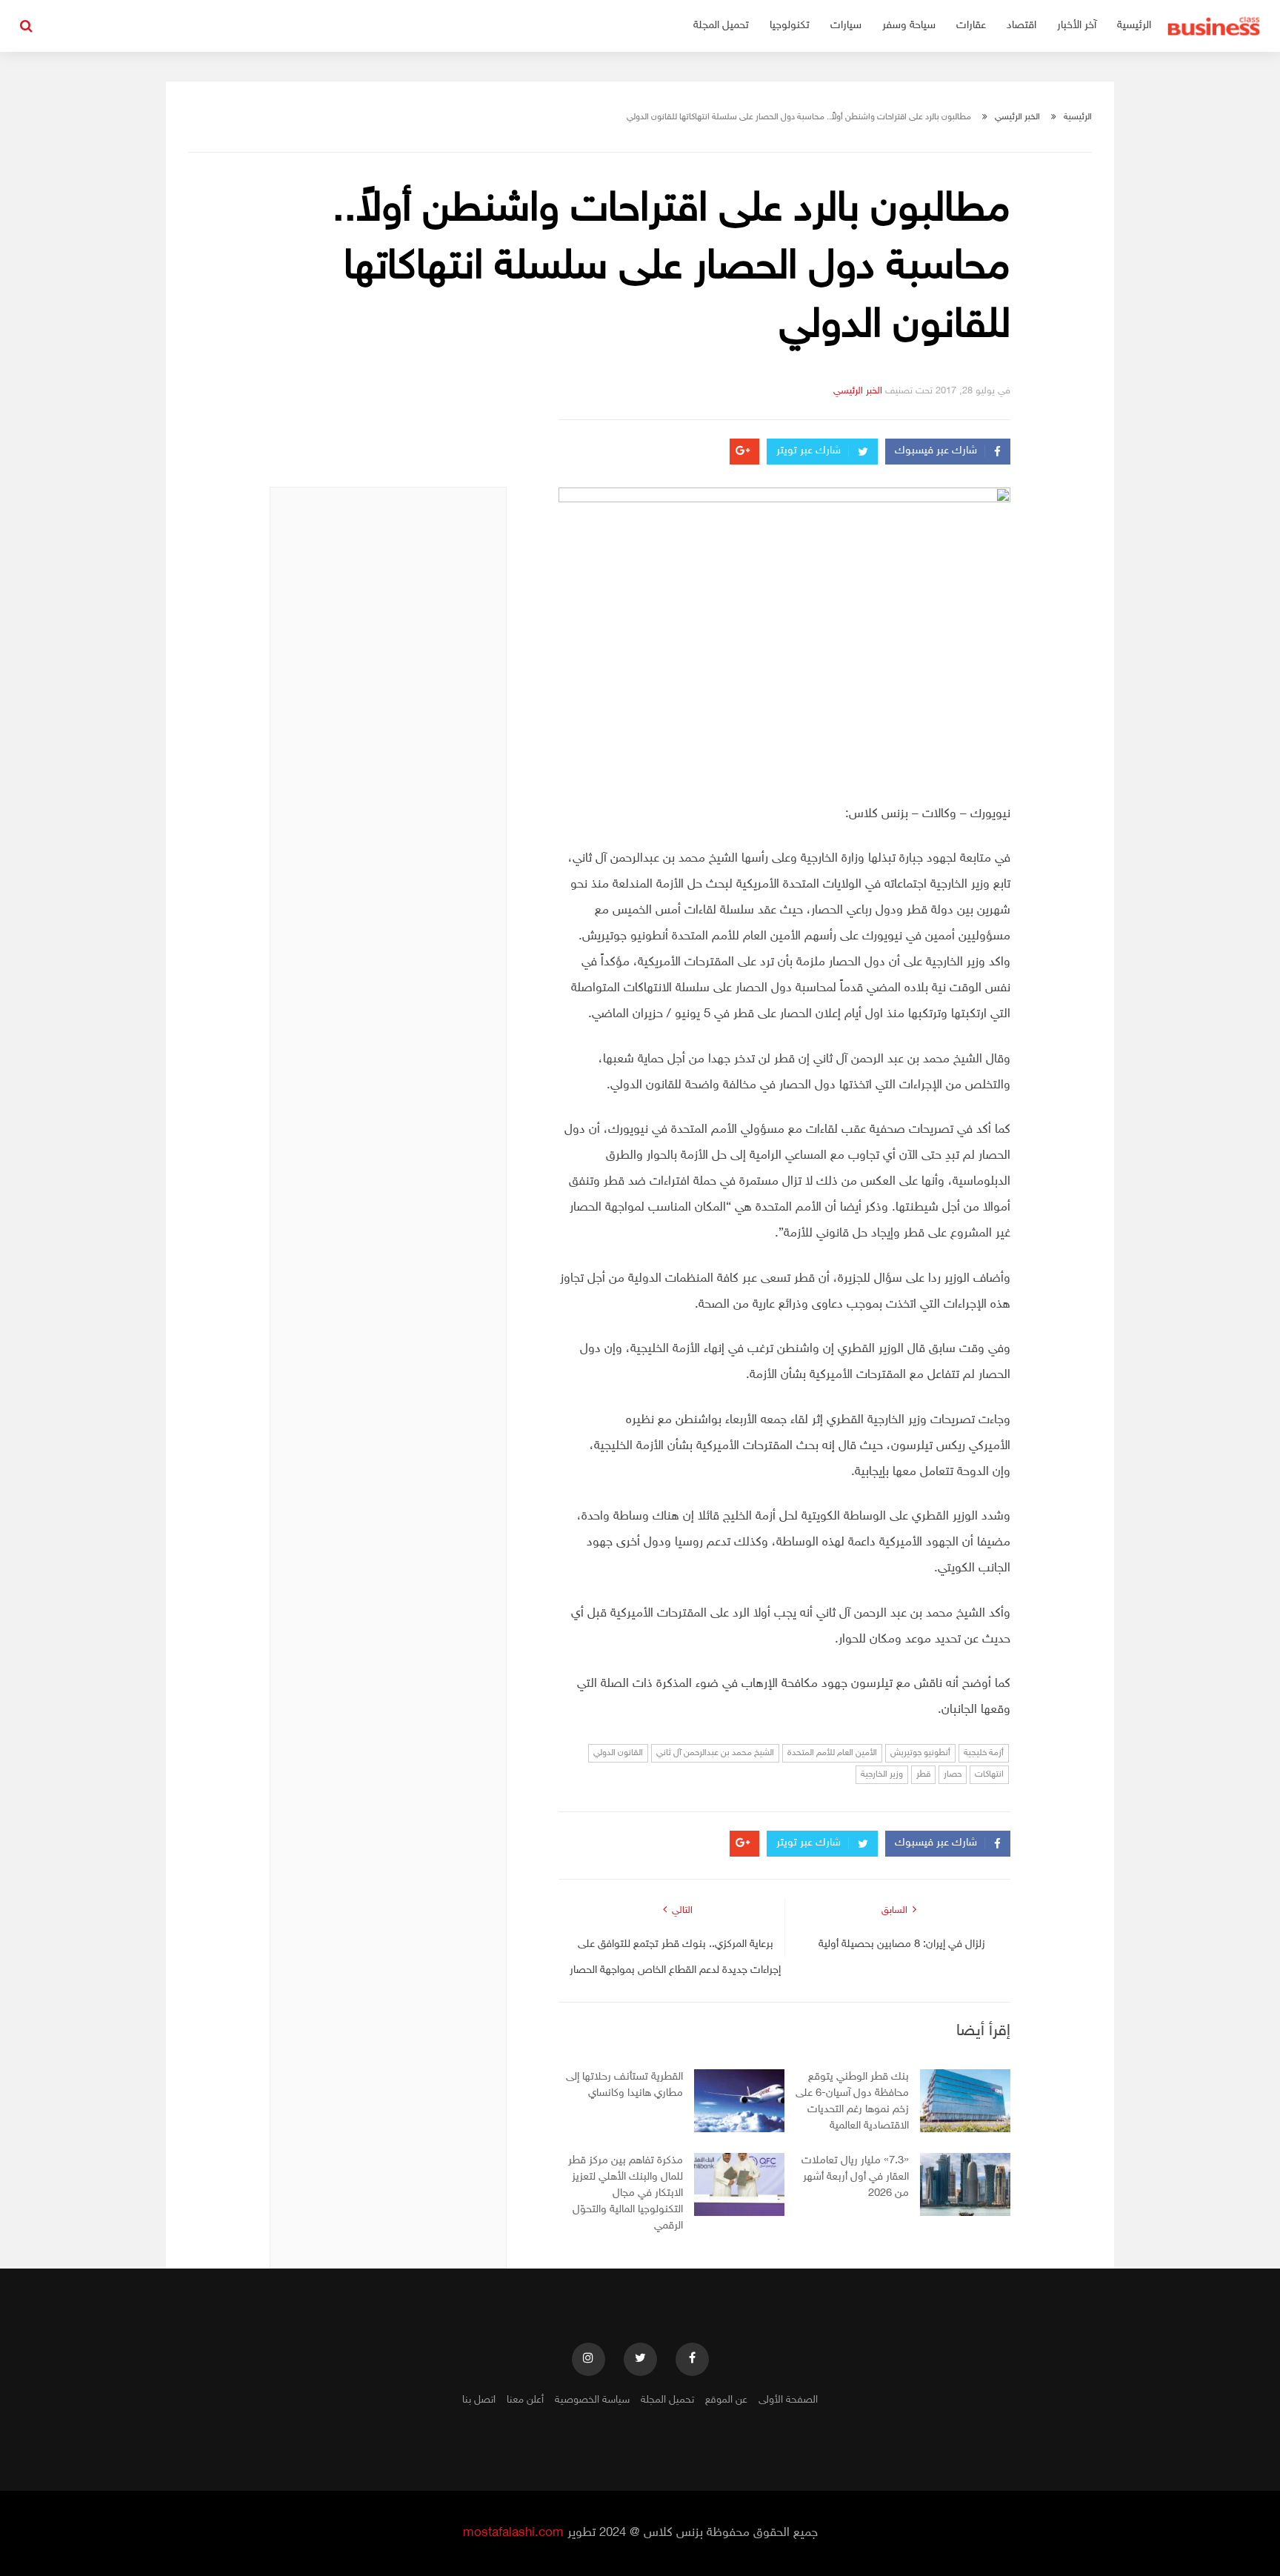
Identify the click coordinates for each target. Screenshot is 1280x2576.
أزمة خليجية (984, 1753)
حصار (953, 1774)
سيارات (846, 26)
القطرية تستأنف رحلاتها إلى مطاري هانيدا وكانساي (624, 2085)
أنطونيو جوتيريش (920, 1753)
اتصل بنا (479, 2400)
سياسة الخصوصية (592, 2400)
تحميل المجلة (721, 26)
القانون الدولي (618, 1753)
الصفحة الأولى (788, 2400)
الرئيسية (1134, 26)
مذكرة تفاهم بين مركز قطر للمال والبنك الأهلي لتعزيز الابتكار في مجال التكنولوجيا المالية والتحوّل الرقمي (626, 2193)
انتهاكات (989, 1774)
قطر (923, 1774)
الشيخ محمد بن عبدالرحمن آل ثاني (715, 1753)
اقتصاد (1021, 26)
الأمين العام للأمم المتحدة (832, 1753)
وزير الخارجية (882, 1774)
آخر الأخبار (1077, 26)
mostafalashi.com (513, 2533)
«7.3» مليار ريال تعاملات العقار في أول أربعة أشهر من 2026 (855, 2177)
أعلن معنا (525, 2400)
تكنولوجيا (790, 26)
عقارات (971, 26)
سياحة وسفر (909, 26)
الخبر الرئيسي (1017, 117)
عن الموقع (726, 2400)
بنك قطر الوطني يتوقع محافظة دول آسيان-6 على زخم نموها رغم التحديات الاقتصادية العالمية (852, 2101)
